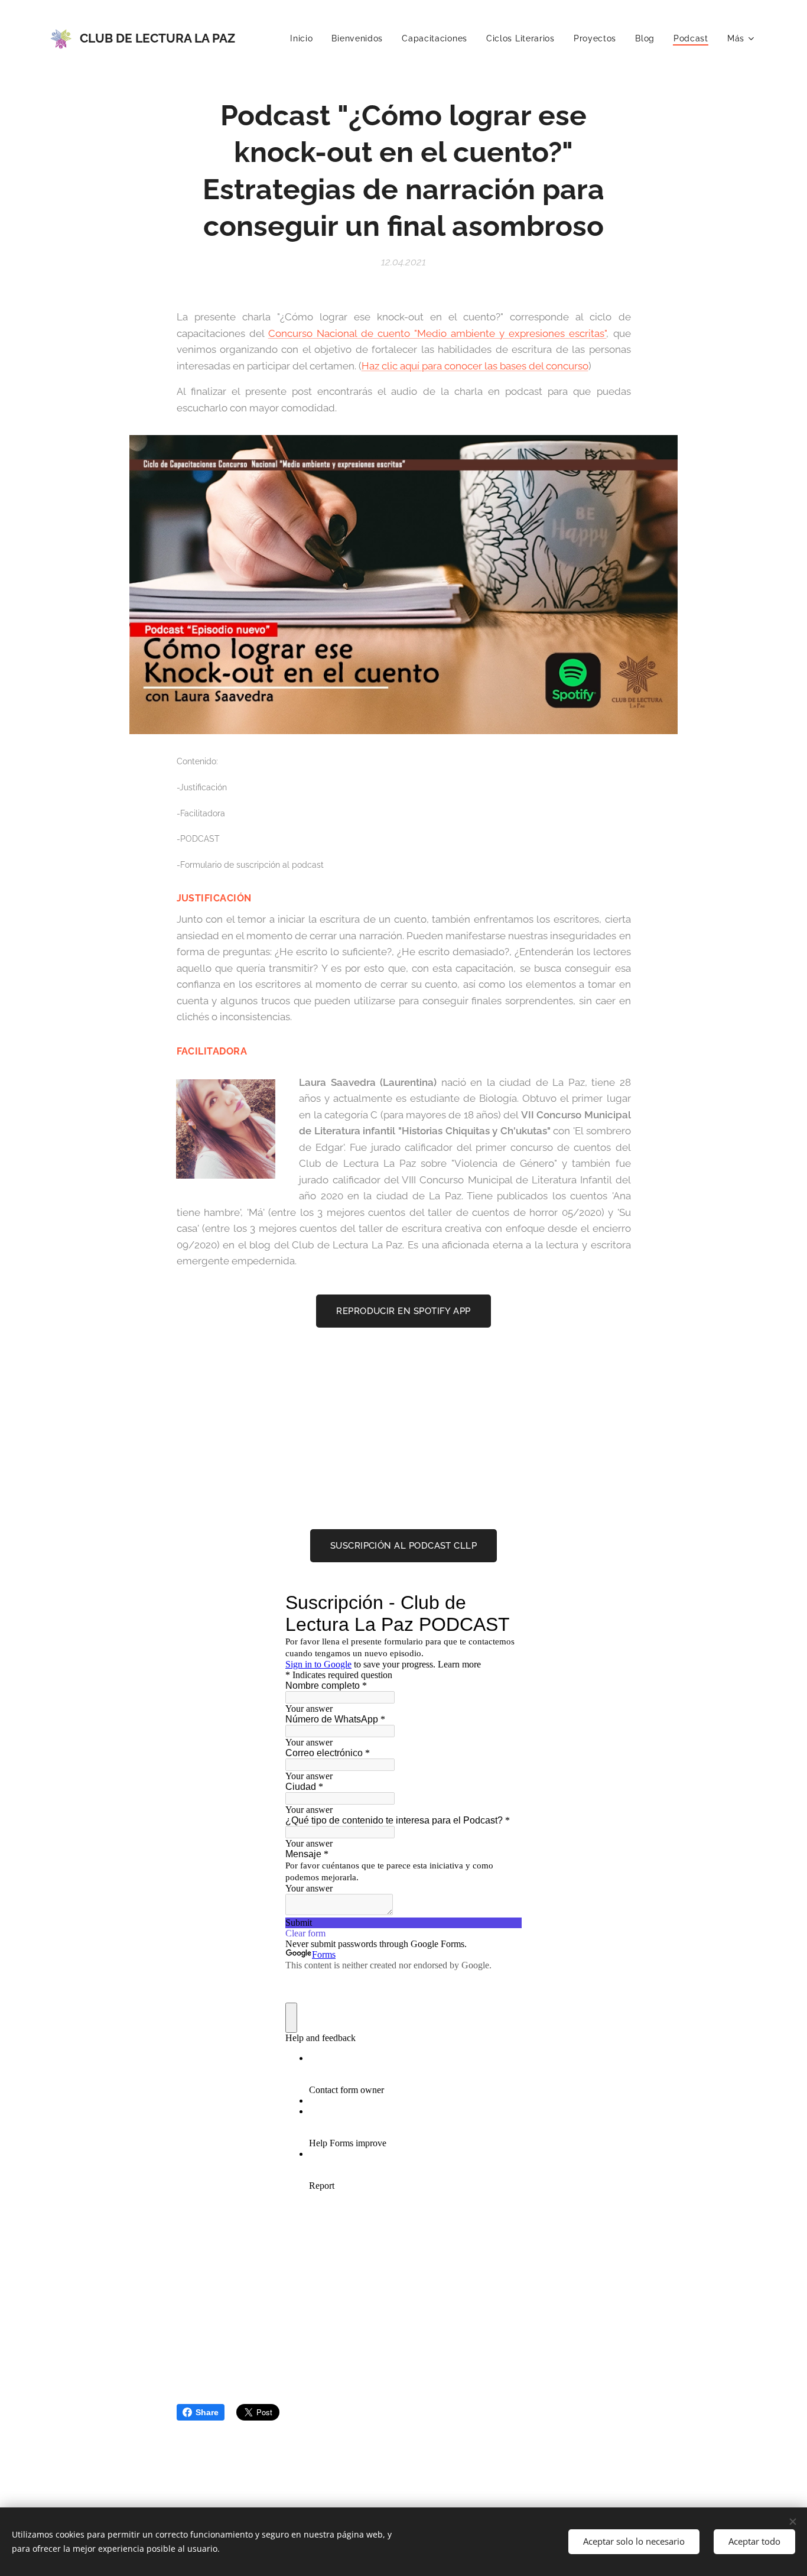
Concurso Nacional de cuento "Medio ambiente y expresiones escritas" (437, 333)
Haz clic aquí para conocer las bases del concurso (475, 366)
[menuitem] (305, 38)
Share (207, 2412)
